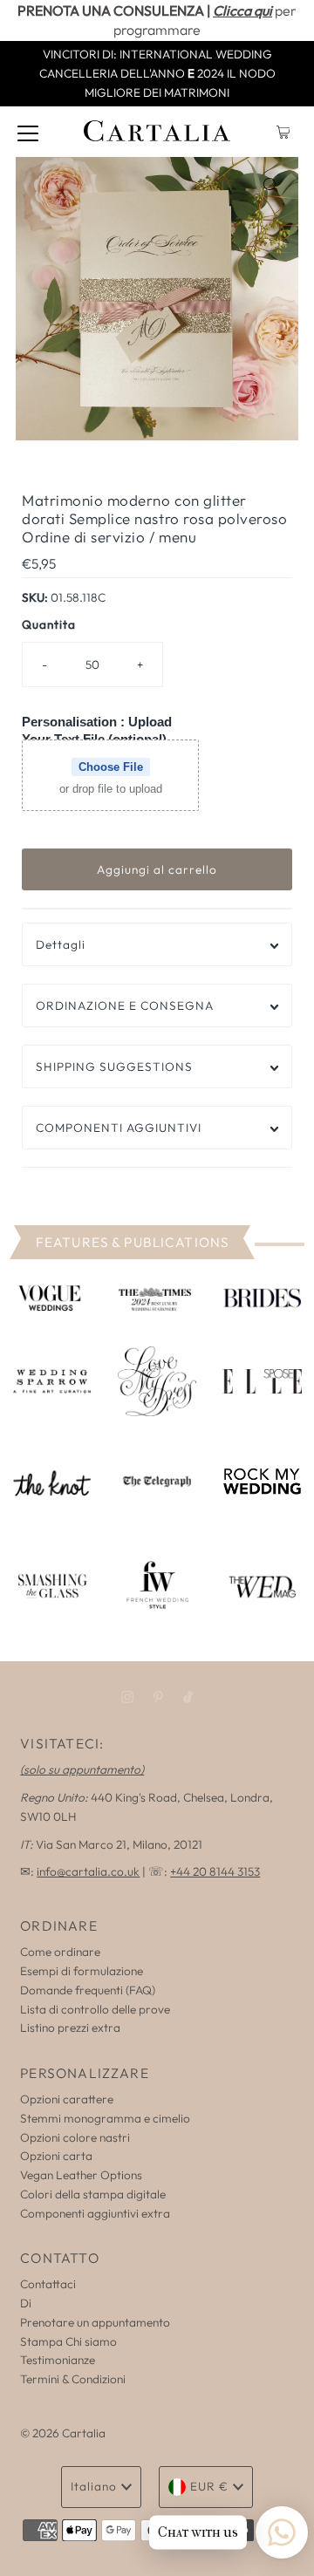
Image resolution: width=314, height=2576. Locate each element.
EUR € (209, 2486)
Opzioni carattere (67, 2099)
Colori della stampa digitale (93, 2194)
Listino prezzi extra (70, 2027)
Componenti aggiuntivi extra (95, 2213)
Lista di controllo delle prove (95, 2009)
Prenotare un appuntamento (95, 2322)
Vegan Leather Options (81, 2175)
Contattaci (48, 2284)
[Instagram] (127, 1697)
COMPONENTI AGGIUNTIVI (119, 1128)
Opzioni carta (56, 2156)
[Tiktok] (188, 1697)
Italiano (94, 2486)
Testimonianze (58, 2360)
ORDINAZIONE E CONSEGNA (125, 1005)
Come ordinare (60, 1952)
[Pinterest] (158, 1697)
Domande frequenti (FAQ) (88, 1990)
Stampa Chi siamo (68, 2341)
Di (26, 2303)
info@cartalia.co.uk (88, 1871)
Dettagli (61, 944)
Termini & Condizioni (73, 2379)
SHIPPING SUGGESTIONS (114, 1067)
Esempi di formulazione (82, 1971)
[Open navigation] (28, 132)
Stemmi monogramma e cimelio (105, 2118)
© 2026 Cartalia (63, 2433)
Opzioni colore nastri (75, 2137)
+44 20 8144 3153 (215, 1871)
